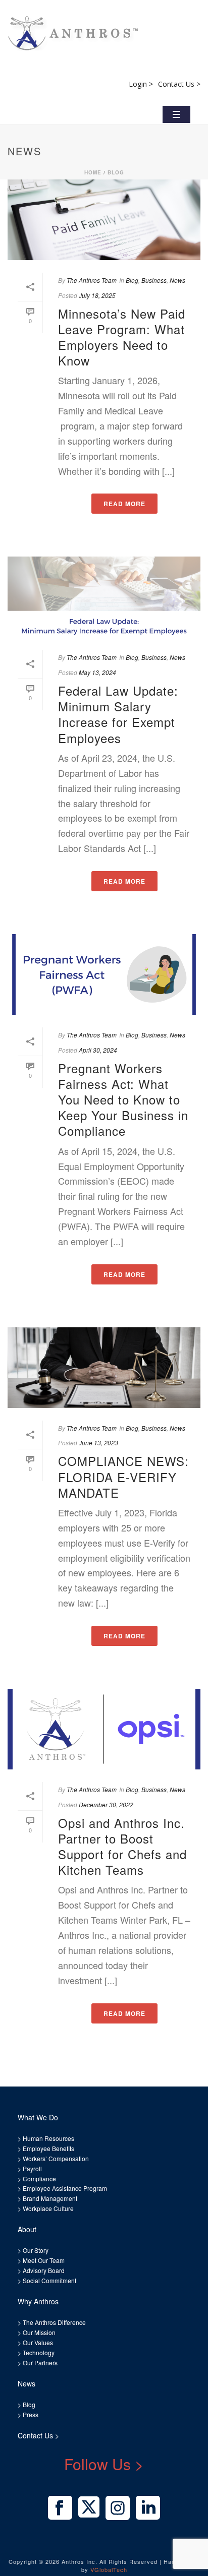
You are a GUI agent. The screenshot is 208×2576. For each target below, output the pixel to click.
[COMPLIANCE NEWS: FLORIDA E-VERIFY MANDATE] (104, 1368)
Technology (39, 2352)
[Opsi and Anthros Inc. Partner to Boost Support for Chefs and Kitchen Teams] (104, 1729)
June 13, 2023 (98, 1443)
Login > (141, 84)
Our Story (36, 2250)
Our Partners (39, 2363)
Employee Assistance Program (65, 2188)
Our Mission (39, 2332)
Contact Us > (179, 84)
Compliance (39, 2179)
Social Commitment (49, 2280)
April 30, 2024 (98, 1050)
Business (154, 280)
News (177, 280)
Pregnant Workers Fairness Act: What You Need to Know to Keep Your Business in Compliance (123, 1099)
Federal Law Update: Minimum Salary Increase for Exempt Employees (118, 714)
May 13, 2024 (97, 672)
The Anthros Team (92, 280)
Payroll (32, 2168)
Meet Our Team (43, 2260)
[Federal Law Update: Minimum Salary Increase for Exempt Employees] (104, 597)
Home (93, 172)
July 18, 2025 (97, 295)
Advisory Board (44, 2270)
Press (31, 2414)
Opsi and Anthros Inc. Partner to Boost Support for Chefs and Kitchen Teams (122, 1846)
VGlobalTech (109, 2569)
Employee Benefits (48, 2148)
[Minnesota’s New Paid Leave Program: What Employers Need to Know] (104, 220)
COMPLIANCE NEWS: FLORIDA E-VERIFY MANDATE (123, 1476)
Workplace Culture (48, 2208)
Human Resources (48, 2138)
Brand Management (50, 2198)
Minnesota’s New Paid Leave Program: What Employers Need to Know (122, 337)
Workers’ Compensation (56, 2158)
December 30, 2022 (106, 1804)
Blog (116, 172)
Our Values (38, 2342)
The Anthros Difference (54, 2322)
